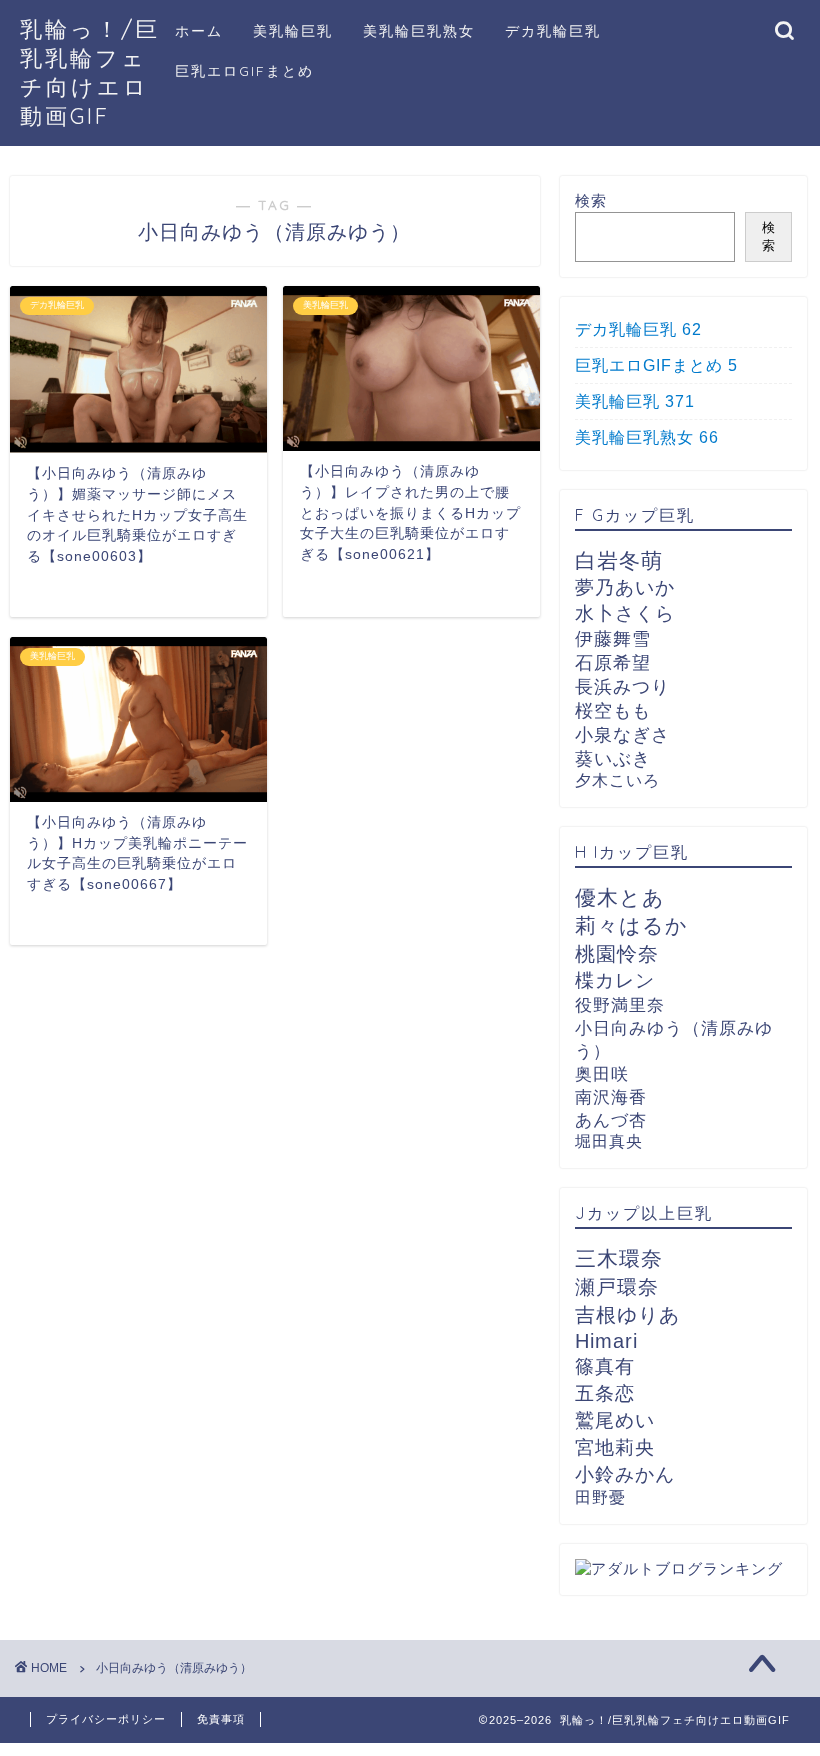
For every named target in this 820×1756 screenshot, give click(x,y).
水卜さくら (625, 613)
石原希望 (613, 663)
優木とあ (620, 898)
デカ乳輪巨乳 (553, 31)
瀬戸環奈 (617, 1286)
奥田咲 (602, 1074)
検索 (591, 200)
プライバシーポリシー (106, 1719)
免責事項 (221, 1719)
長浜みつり (622, 687)
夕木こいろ (617, 780)
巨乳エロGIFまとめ (244, 71)
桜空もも (613, 711)
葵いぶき (613, 759)
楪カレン (615, 980)
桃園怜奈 (617, 954)
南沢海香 (611, 1097)
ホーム (199, 31)
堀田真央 (609, 1141)
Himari (606, 1340)
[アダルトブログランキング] (679, 1568)
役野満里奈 (620, 1005)
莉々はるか (631, 925)
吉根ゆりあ (627, 1314)
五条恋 (605, 1393)
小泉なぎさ (622, 735)
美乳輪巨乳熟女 (419, 31)
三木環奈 (619, 1259)
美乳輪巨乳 (293, 31)
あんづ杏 (611, 1120)
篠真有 (605, 1366)
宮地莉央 (615, 1447)
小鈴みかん (625, 1474)
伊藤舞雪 (613, 639)
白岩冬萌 (619, 561)
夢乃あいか (625, 587)
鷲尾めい (615, 1420)
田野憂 (600, 1497)
